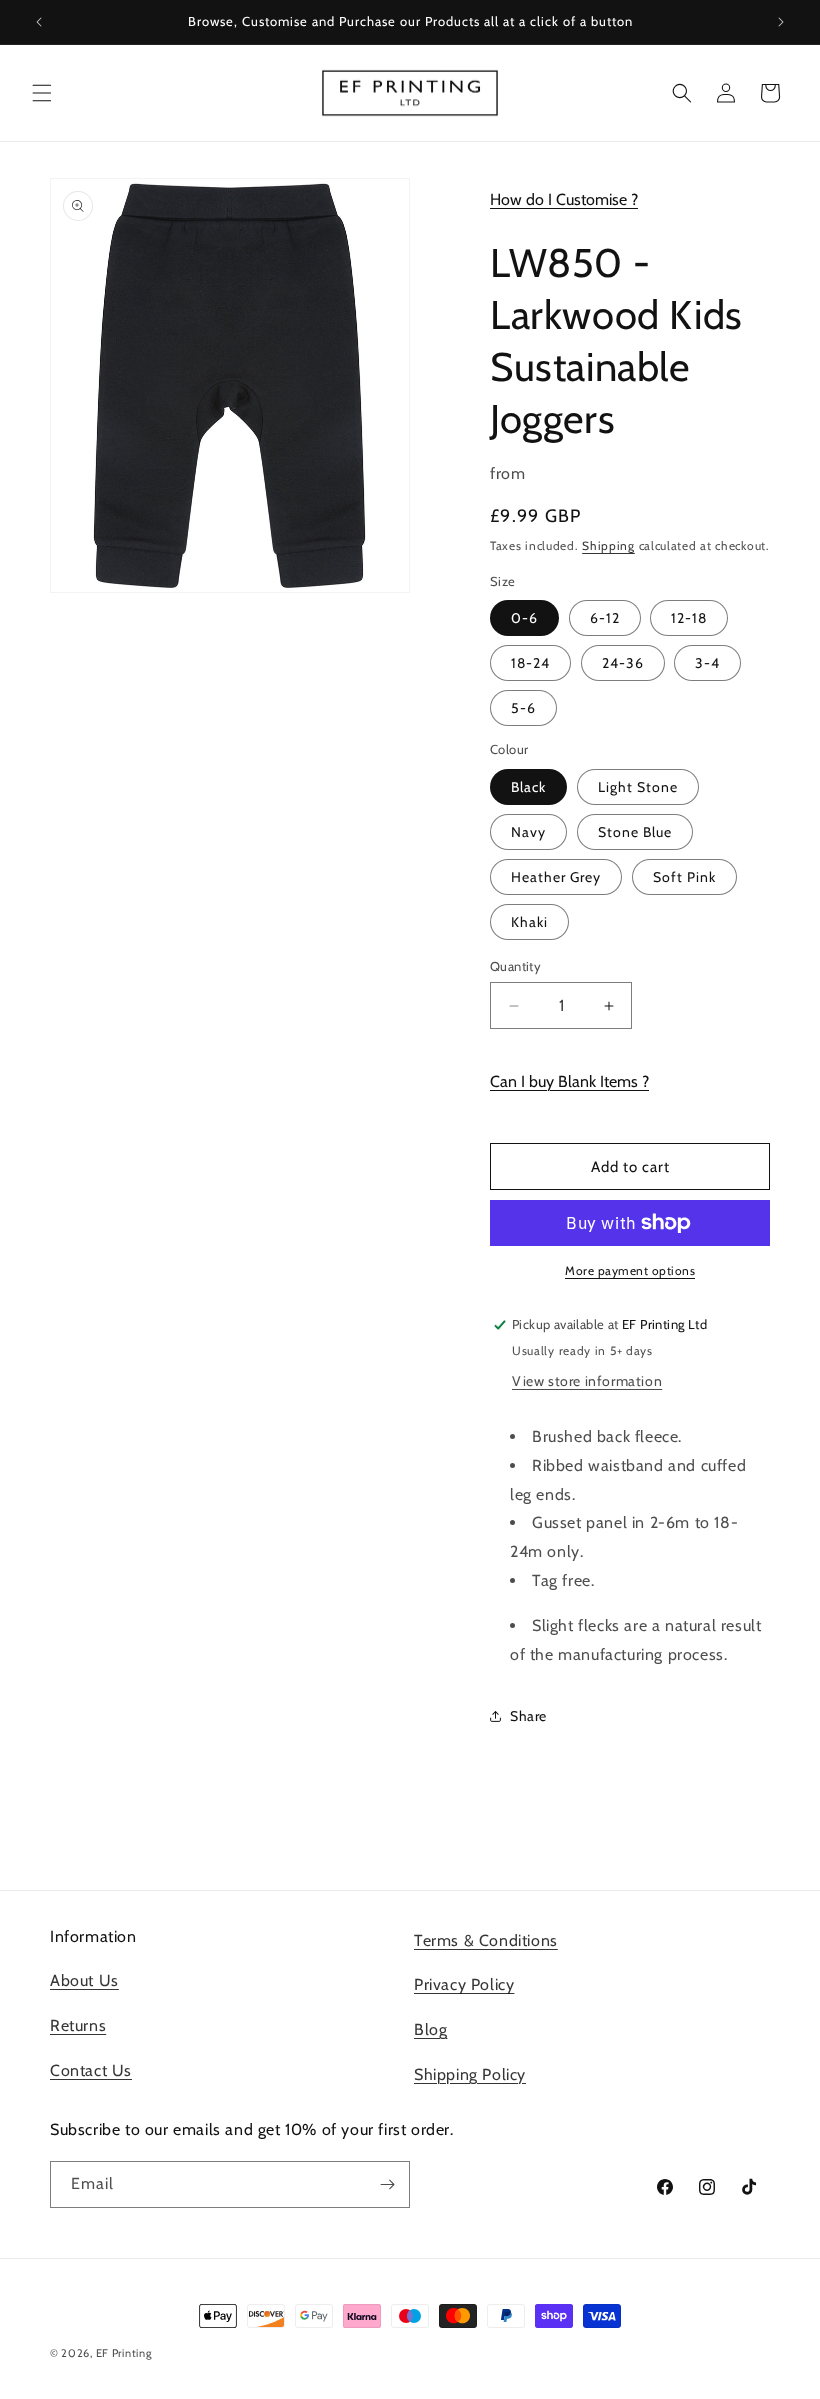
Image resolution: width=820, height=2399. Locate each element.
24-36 (623, 663)
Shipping (608, 545)
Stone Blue (635, 832)
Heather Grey (556, 877)
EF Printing (124, 2353)
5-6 (523, 708)
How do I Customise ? (564, 199)
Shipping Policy (470, 2074)
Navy (528, 832)
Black (528, 787)
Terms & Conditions (486, 1940)
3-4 (707, 663)
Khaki (529, 922)
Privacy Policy (464, 1984)
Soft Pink (684, 877)
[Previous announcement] (39, 22)
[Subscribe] (387, 2184)
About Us (84, 1980)
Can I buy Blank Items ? (569, 1081)
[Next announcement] (781, 22)
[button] (42, 93)
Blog (430, 2029)
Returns (78, 2025)
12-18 (689, 618)
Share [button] (528, 1716)
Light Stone (638, 787)
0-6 (524, 618)
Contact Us (91, 2070)
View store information (587, 1381)
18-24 (530, 663)
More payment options (630, 1270)
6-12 (605, 618)
